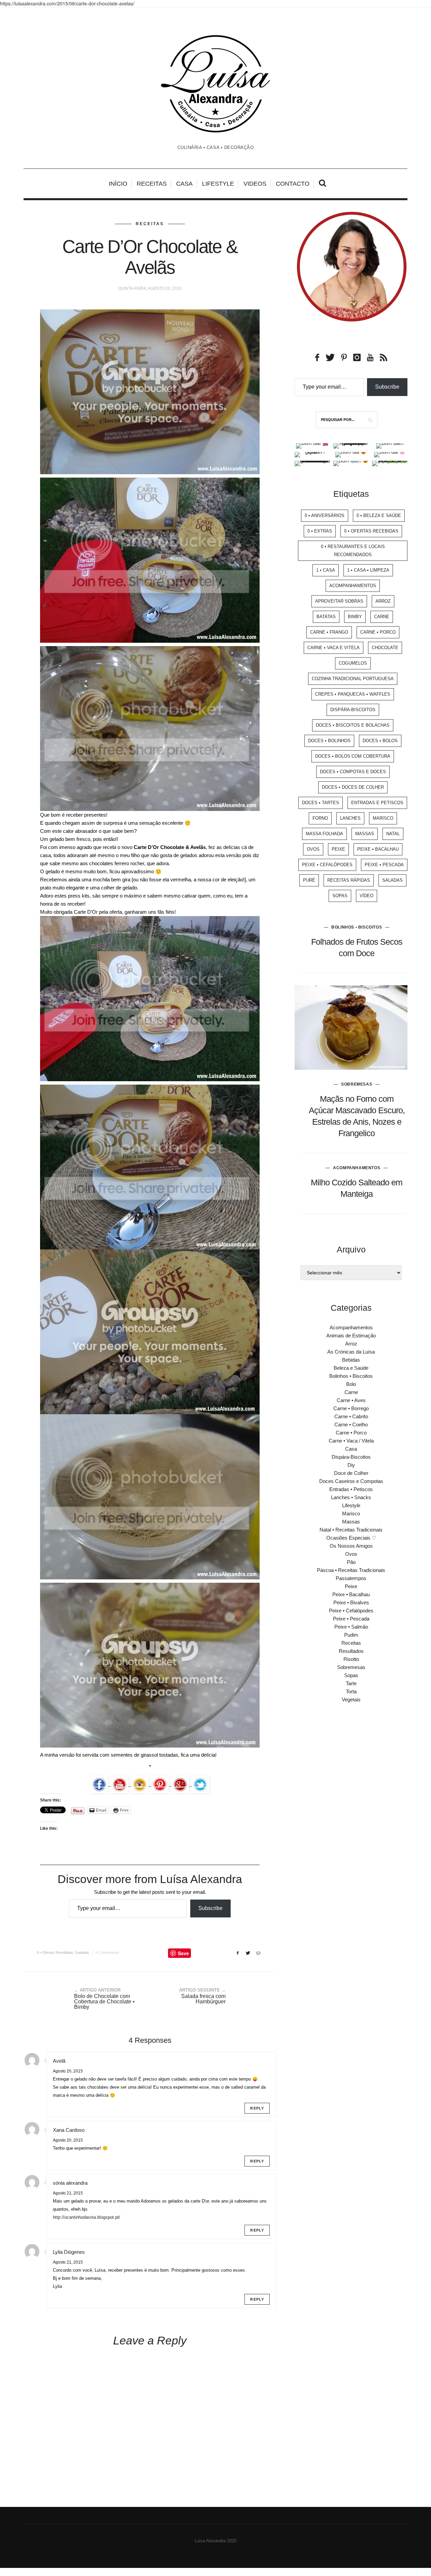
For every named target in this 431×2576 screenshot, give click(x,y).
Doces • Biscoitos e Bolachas (353, 725)
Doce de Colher (351, 1473)
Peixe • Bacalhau (378, 849)
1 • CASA (326, 570)
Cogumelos (353, 663)
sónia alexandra (70, 2183)
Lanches (350, 818)
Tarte (351, 1683)
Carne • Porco (378, 632)
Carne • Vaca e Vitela (334, 648)
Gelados (82, 1952)
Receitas (152, 184)
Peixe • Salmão (351, 1627)
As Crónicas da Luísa (351, 1352)
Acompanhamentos (353, 586)
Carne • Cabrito (351, 1416)
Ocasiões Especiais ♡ (351, 1538)
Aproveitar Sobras (339, 601)
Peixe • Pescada (384, 865)
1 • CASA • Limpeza (368, 570)
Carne (382, 617)
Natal (393, 834)
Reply (257, 2108)
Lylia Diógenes (69, 2252)
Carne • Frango (329, 632)
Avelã (59, 2061)
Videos (255, 184)
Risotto (351, 1659)
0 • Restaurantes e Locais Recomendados (353, 551)
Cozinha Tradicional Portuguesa (353, 679)
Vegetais (351, 1700)
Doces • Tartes (321, 803)
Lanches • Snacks (351, 1497)
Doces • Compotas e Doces (353, 772)
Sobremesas (357, 1084)
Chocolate (385, 648)
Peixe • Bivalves (351, 1602)
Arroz (383, 601)
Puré (309, 880)
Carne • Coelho (351, 1425)
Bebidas (351, 1360)
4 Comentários (107, 1952)
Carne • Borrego (351, 1408)
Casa (184, 184)
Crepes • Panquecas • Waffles (353, 694)
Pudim (351, 1635)
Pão (351, 1562)
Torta (351, 1691)
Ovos (313, 849)
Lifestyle (218, 184)
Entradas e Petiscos (377, 803)
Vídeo (367, 896)
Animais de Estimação (351, 1336)
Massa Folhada (324, 834)
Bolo (351, 1384)
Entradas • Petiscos (351, 1489)
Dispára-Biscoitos (353, 710)
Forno (320, 818)
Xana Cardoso (69, 2130)
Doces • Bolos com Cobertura (353, 756)
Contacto (293, 184)
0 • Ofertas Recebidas (55, 1952)
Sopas (340, 896)
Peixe (338, 849)
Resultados (351, 1651)
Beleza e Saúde (351, 1368)
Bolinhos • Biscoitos (357, 927)
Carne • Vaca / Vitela (351, 1441)
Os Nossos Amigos (351, 1546)
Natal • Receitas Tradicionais (351, 1530)
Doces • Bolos (380, 741)
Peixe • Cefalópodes (327, 865)
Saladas (392, 880)
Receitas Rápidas (349, 880)
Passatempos (351, 1578)
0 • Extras (320, 531)
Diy (351, 1465)
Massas (365, 834)
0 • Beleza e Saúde (379, 516)
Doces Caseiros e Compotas (351, 1481)
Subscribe (210, 1908)
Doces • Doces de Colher (353, 787)
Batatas (326, 617)
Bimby (355, 617)
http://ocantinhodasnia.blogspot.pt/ (87, 2217)
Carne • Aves (351, 1400)
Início (118, 184)
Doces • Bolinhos (329, 741)
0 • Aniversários (325, 516)
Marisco (383, 818)
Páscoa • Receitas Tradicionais (351, 1570)
